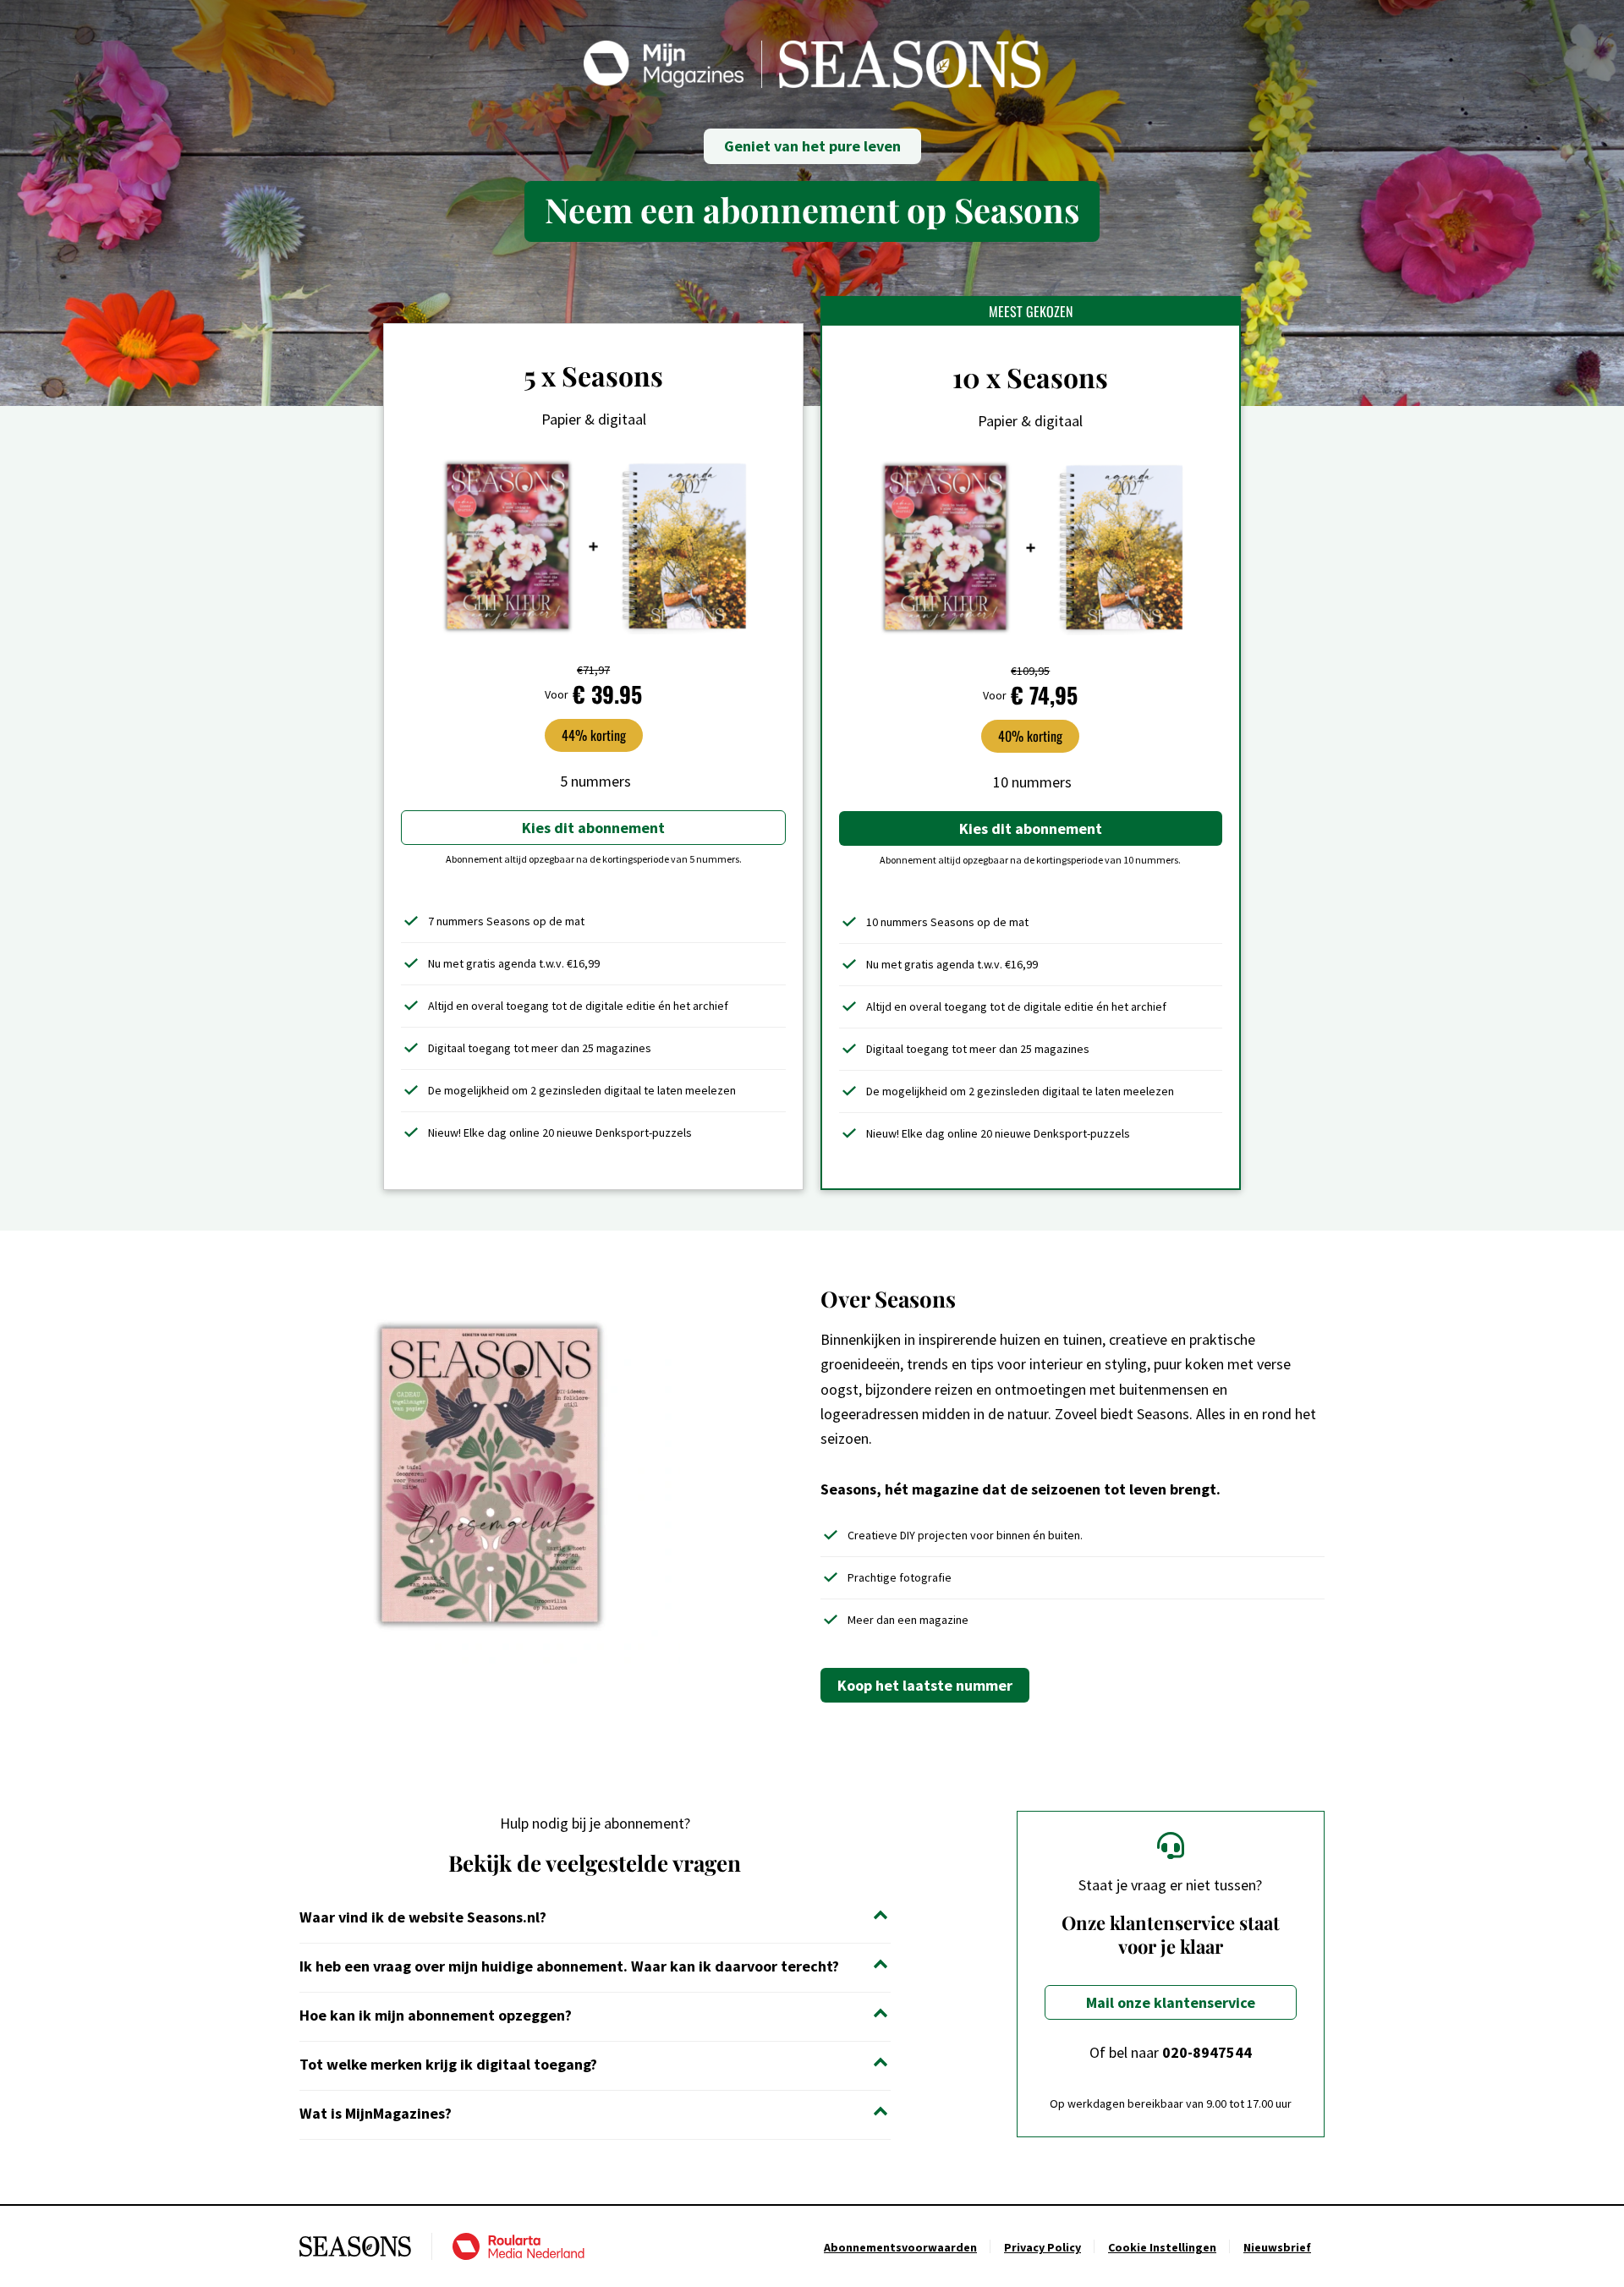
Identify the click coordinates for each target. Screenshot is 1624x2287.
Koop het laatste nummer (925, 1685)
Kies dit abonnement (593, 828)
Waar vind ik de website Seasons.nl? (423, 1917)
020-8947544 (1207, 2052)
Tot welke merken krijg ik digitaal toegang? (448, 2064)
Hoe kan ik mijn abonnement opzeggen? (436, 2015)
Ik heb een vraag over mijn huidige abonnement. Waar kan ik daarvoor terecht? (569, 1966)
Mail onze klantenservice (1171, 2002)
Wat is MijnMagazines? (376, 2113)
